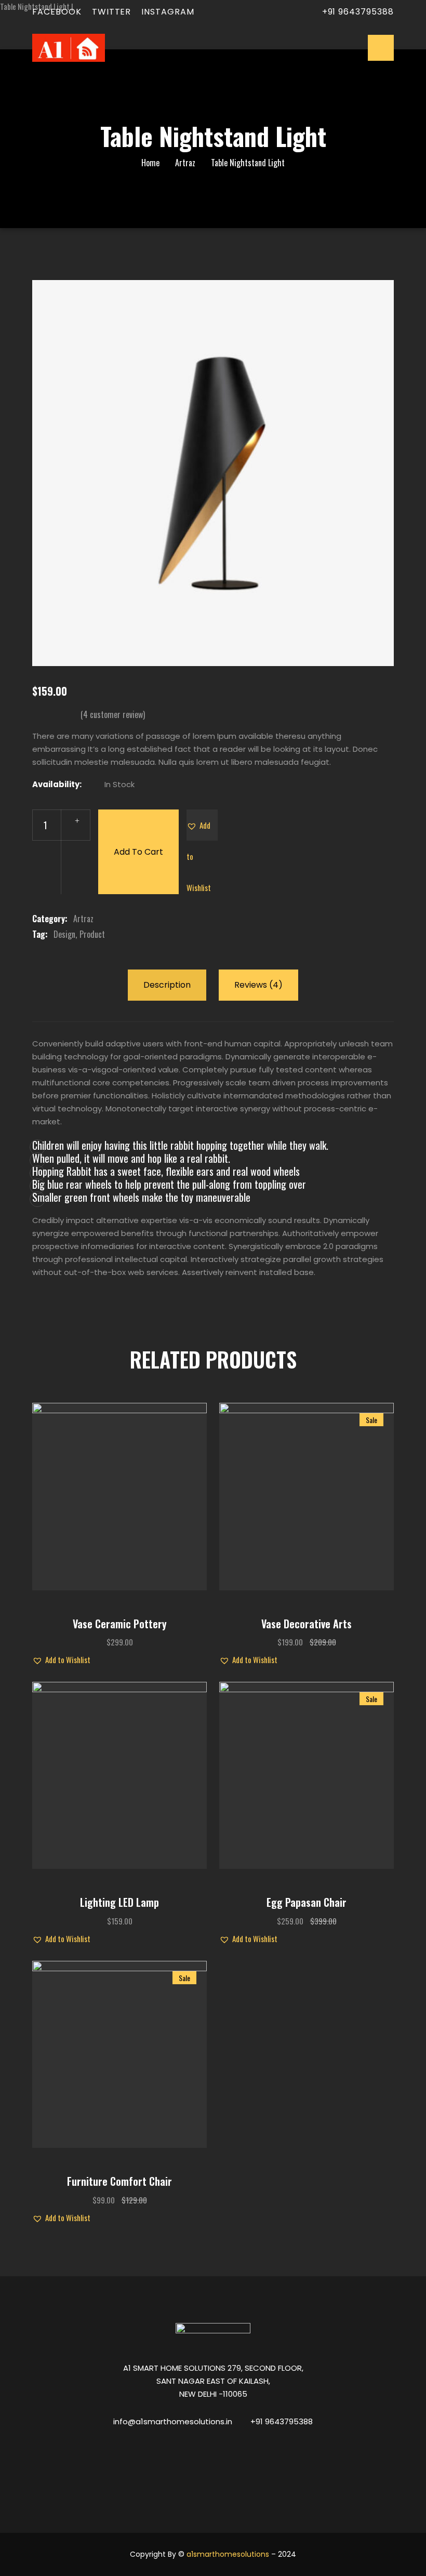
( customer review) (113, 714)
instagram (168, 12)
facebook (57, 12)
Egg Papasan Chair (307, 1902)
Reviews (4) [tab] (258, 985)
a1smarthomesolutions (228, 2554)
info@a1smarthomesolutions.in (173, 2421)
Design (64, 934)
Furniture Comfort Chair (119, 2181)
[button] (202, 825)
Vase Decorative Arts (307, 1624)
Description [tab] (167, 985)
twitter (112, 12)
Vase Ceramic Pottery (120, 1624)
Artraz (185, 163)
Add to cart (138, 852)
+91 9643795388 (358, 12)
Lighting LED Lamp (119, 1902)
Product (92, 934)
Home (150, 163)
